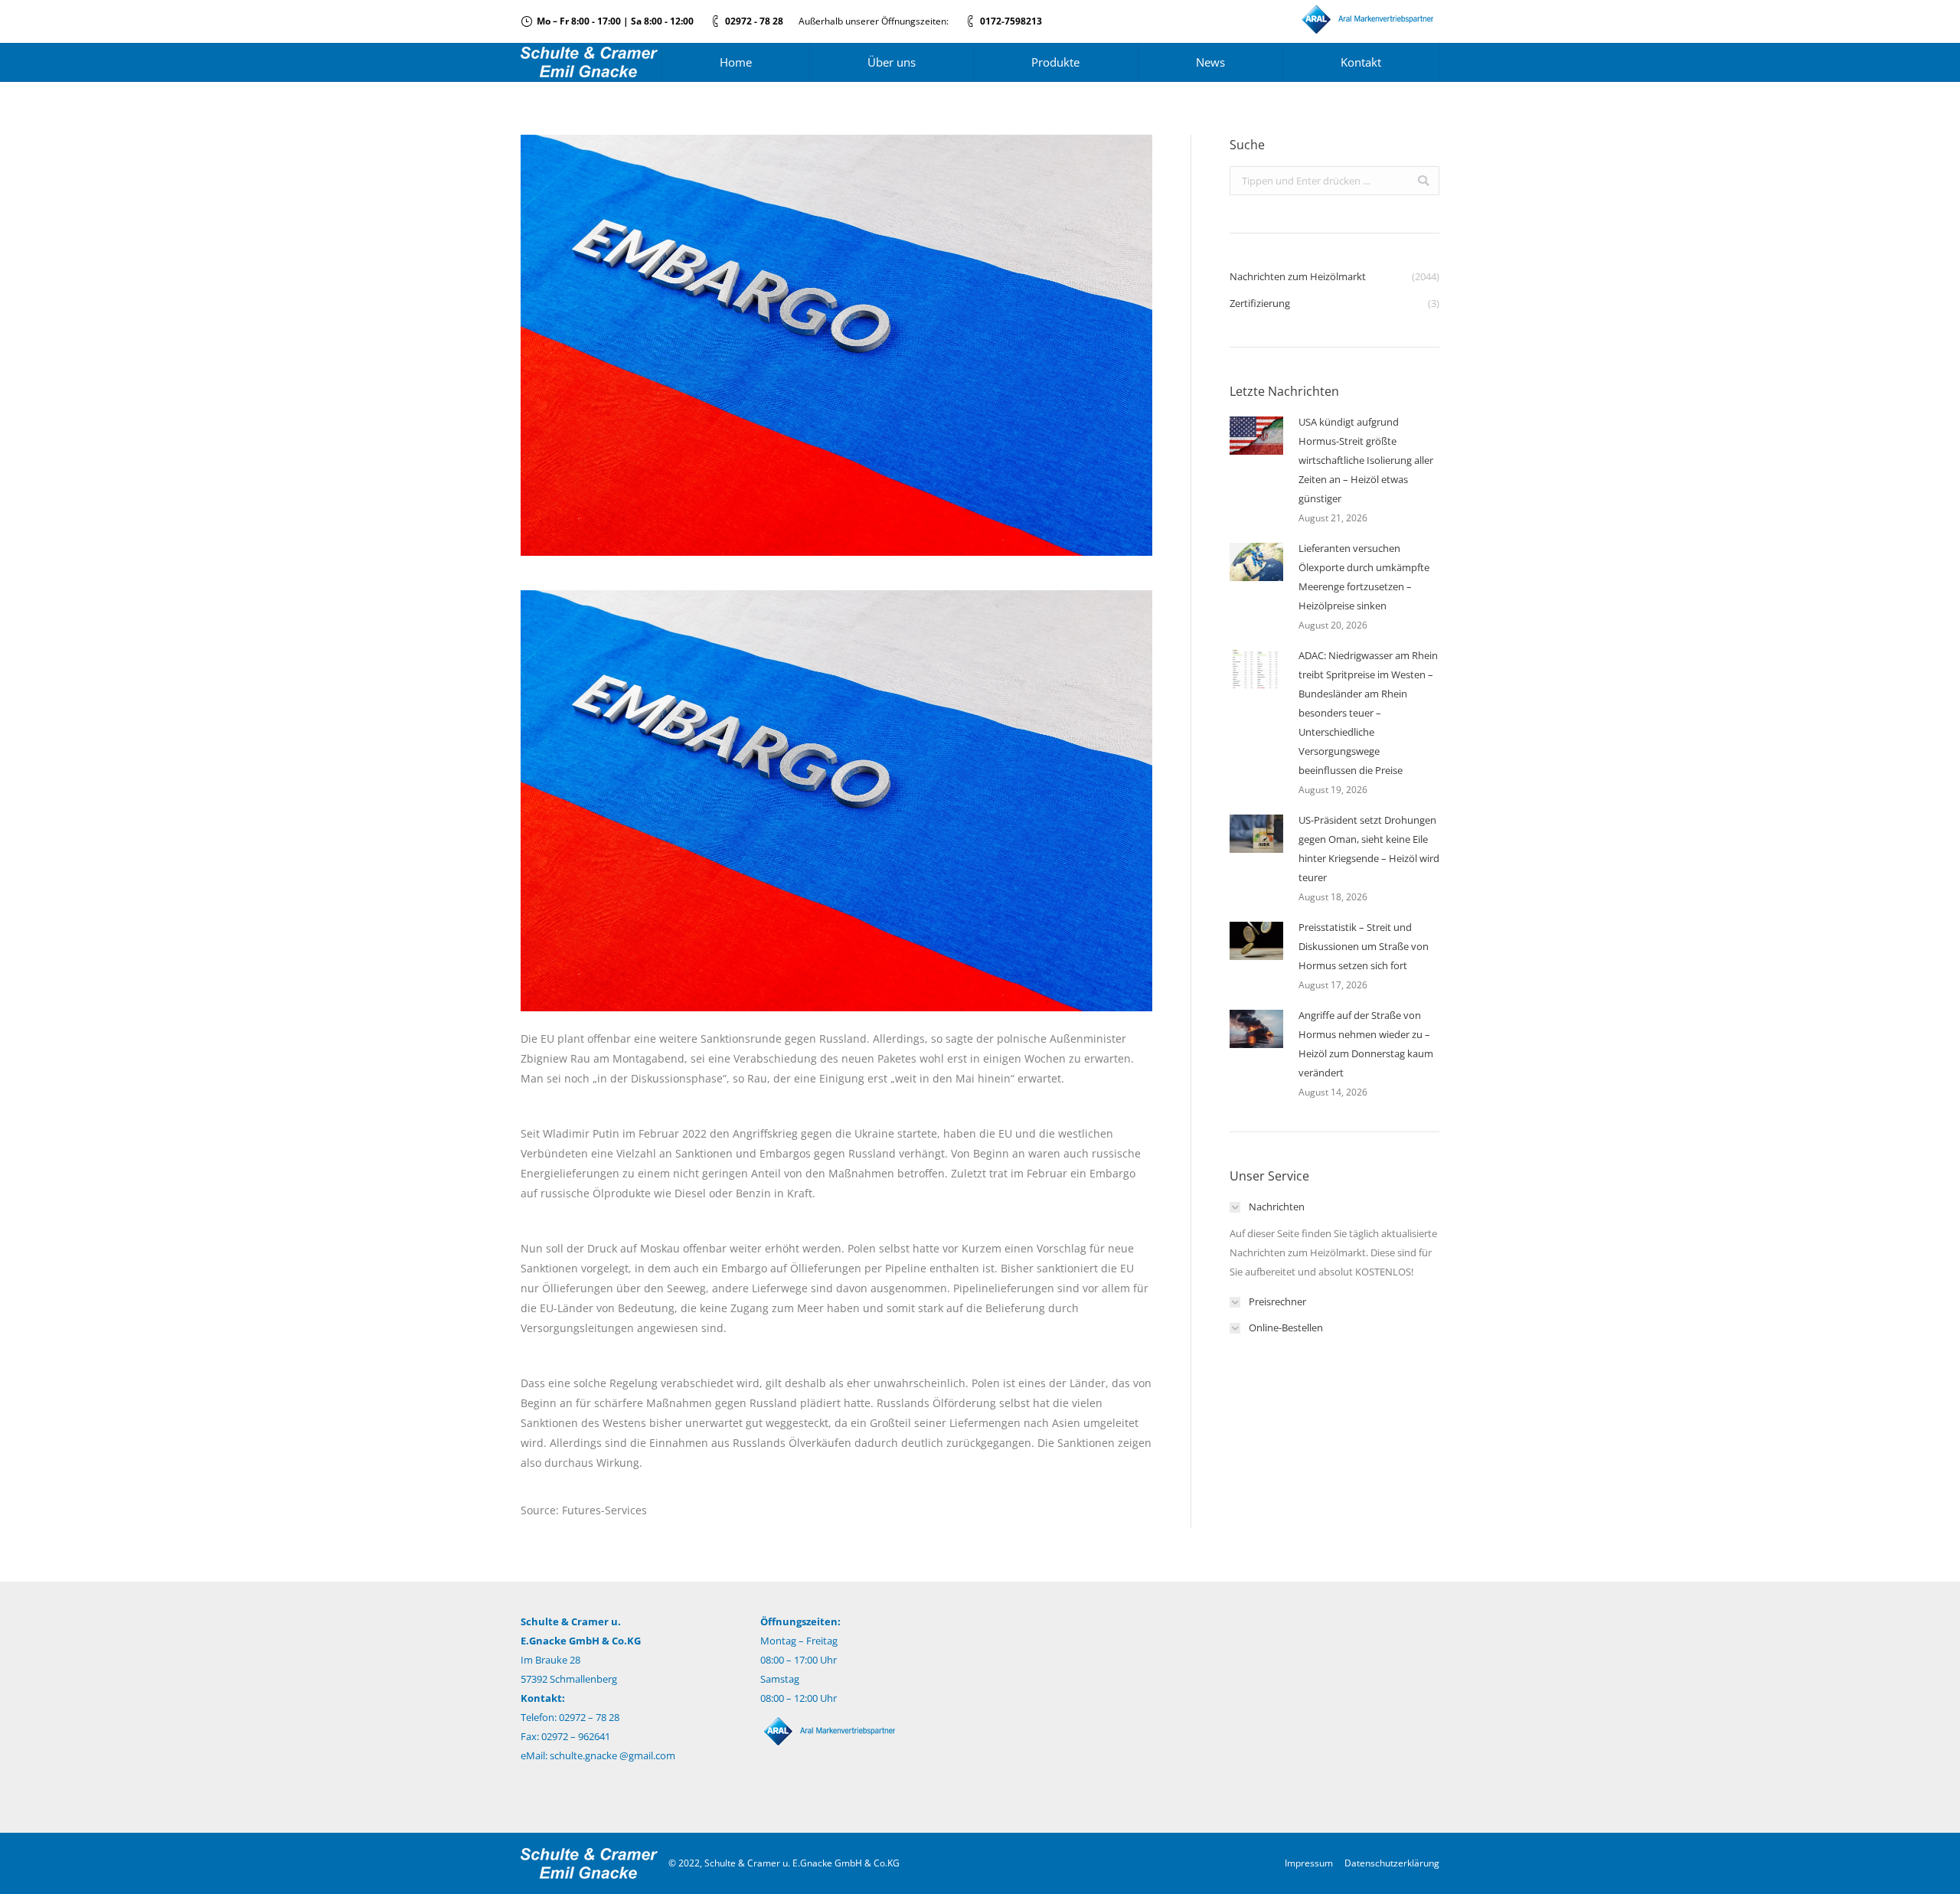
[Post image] (1256, 436)
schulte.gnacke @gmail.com (612, 1755)
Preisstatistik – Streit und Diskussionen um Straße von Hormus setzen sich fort (1364, 946)
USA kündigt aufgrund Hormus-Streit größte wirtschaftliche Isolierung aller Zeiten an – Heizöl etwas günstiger (1366, 460)
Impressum (1309, 1863)
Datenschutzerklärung (1392, 1863)
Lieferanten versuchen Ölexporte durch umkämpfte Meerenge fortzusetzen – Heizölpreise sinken (1364, 577)
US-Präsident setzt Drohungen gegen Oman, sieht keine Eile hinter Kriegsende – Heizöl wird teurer (1369, 849)
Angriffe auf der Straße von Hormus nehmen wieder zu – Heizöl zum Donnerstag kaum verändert (1366, 1044)
